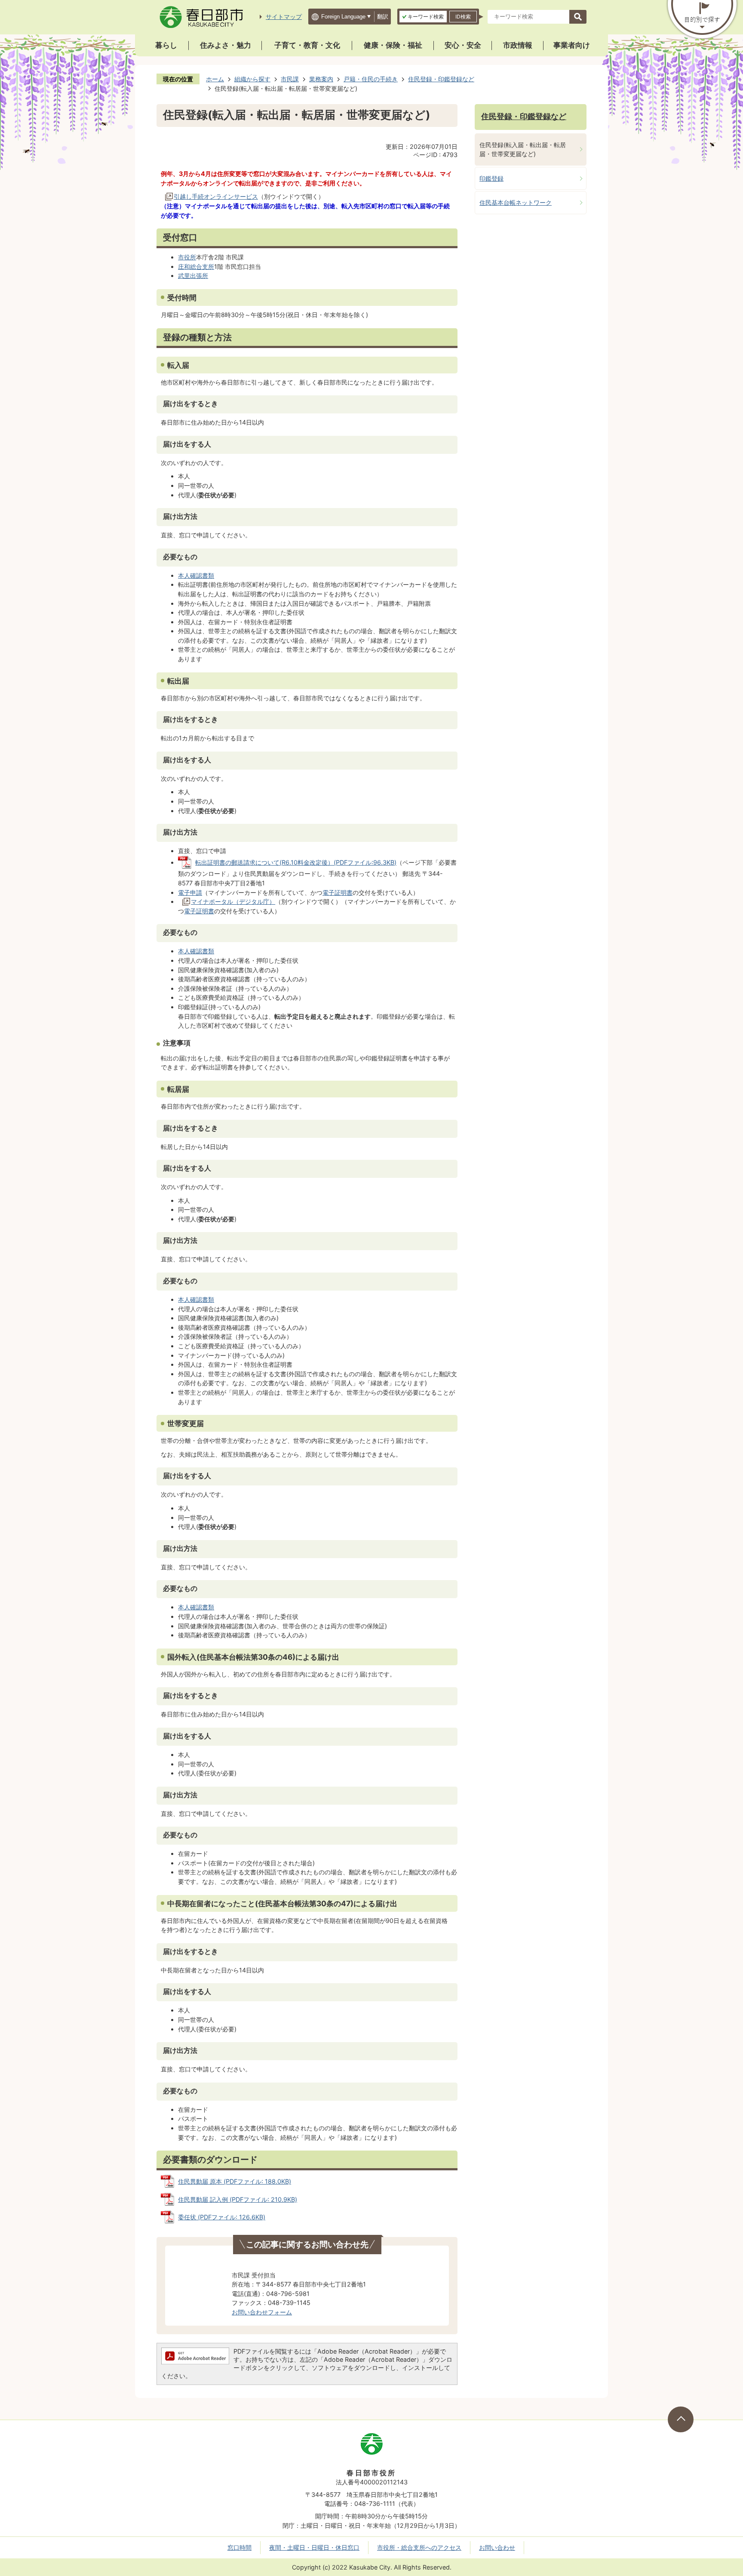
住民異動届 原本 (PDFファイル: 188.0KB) (235, 2181)
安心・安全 (463, 45)
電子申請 (190, 892)
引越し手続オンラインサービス (216, 196)
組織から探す (252, 79)
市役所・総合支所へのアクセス (419, 2547)
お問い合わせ (497, 2547)
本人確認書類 (196, 575)
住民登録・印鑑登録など (441, 79)
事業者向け (572, 45)
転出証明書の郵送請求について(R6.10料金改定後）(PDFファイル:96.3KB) (296, 862)
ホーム (215, 79)
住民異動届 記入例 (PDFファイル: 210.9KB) (238, 2199)
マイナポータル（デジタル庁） (233, 901)
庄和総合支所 (196, 267)
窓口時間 (239, 2547)
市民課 (290, 79)
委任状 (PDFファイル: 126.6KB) (222, 2217)
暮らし (166, 45)
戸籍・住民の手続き (371, 79)
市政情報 (518, 45)
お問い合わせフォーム (262, 2312)
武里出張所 (193, 276)
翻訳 (383, 17)
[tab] (423, 17)
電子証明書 (338, 892)
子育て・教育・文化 (307, 45)
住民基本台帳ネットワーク (516, 202)
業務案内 (321, 79)
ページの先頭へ (681, 2419)
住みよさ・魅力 (226, 45)
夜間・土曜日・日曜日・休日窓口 (314, 2547)
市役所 (187, 257)
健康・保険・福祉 (393, 45)
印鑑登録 (491, 178)
